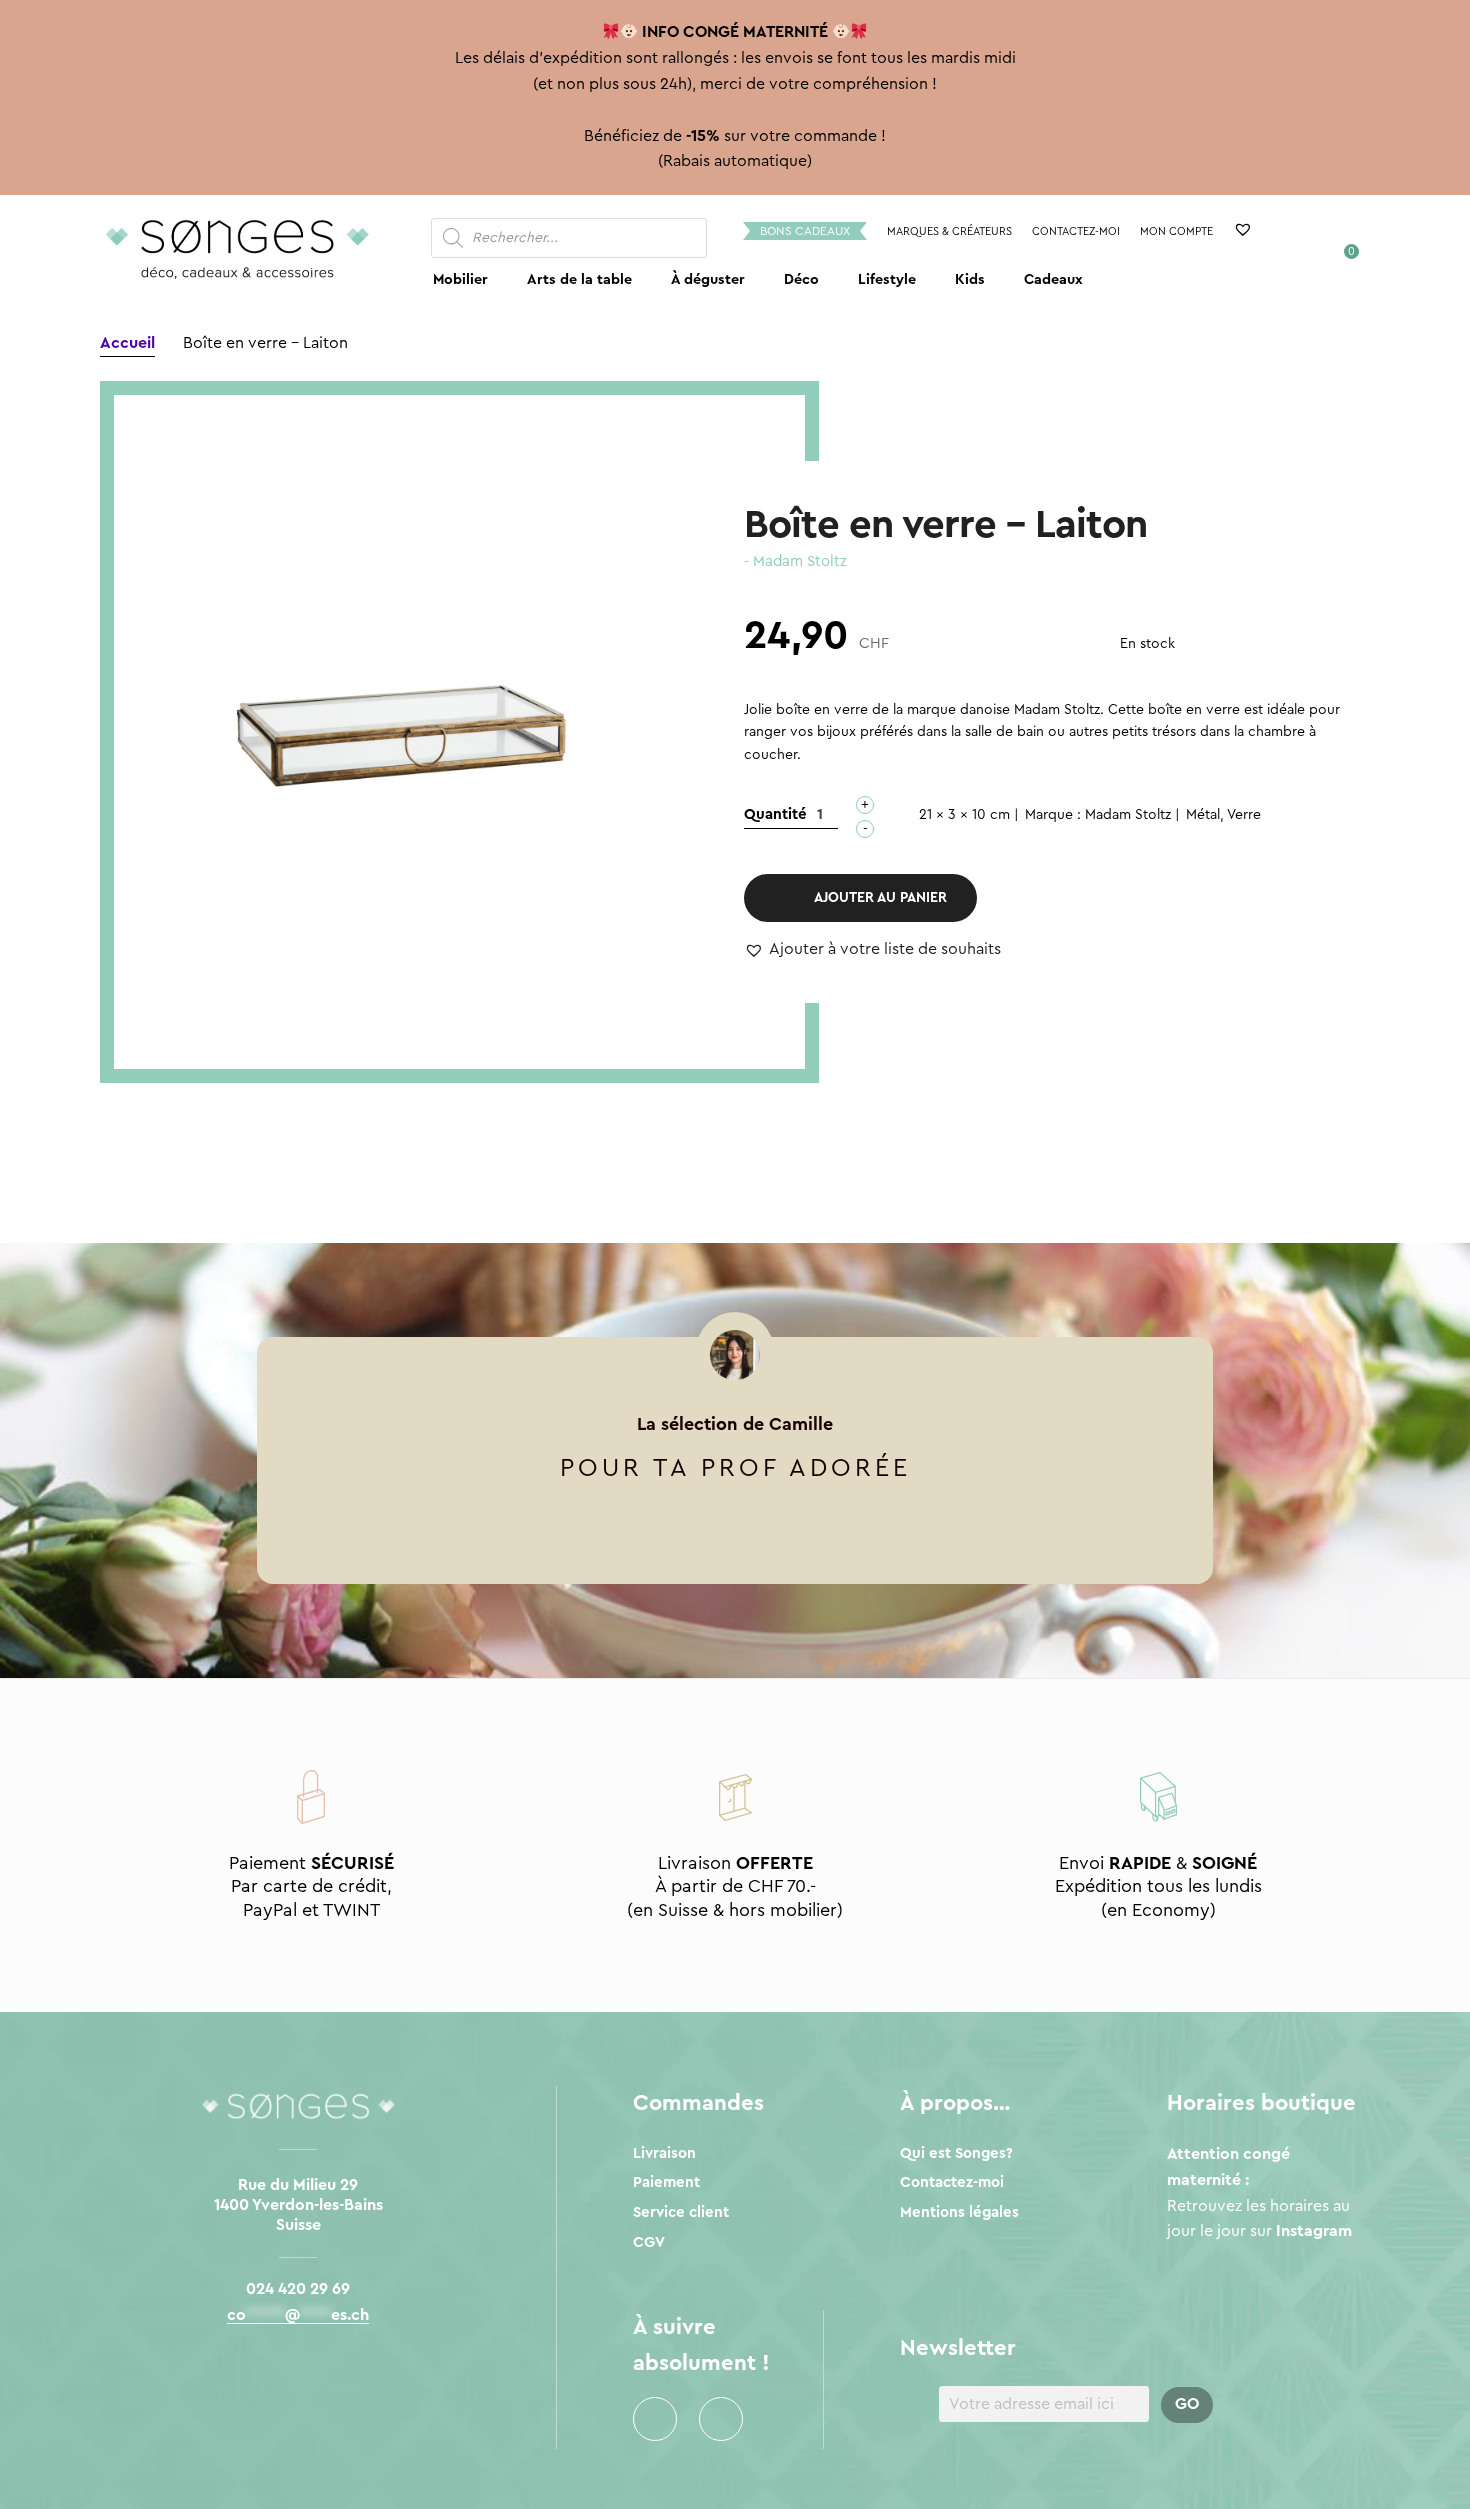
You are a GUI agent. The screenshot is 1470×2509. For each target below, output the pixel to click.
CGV (649, 2242)
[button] (872, 950)
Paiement (666, 2182)
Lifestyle (887, 279)
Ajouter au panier (880, 898)
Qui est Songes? (956, 2153)
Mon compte (1176, 231)
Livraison (664, 2153)
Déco (801, 279)
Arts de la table (579, 279)
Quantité (775, 814)
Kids (970, 279)
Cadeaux (1053, 279)
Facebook (655, 2419)
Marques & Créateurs (949, 231)
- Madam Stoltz (795, 561)
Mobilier (460, 279)
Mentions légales (959, 2212)
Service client (681, 2212)
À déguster (708, 279)
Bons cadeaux (805, 231)
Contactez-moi (1076, 231)
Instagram (721, 2419)
